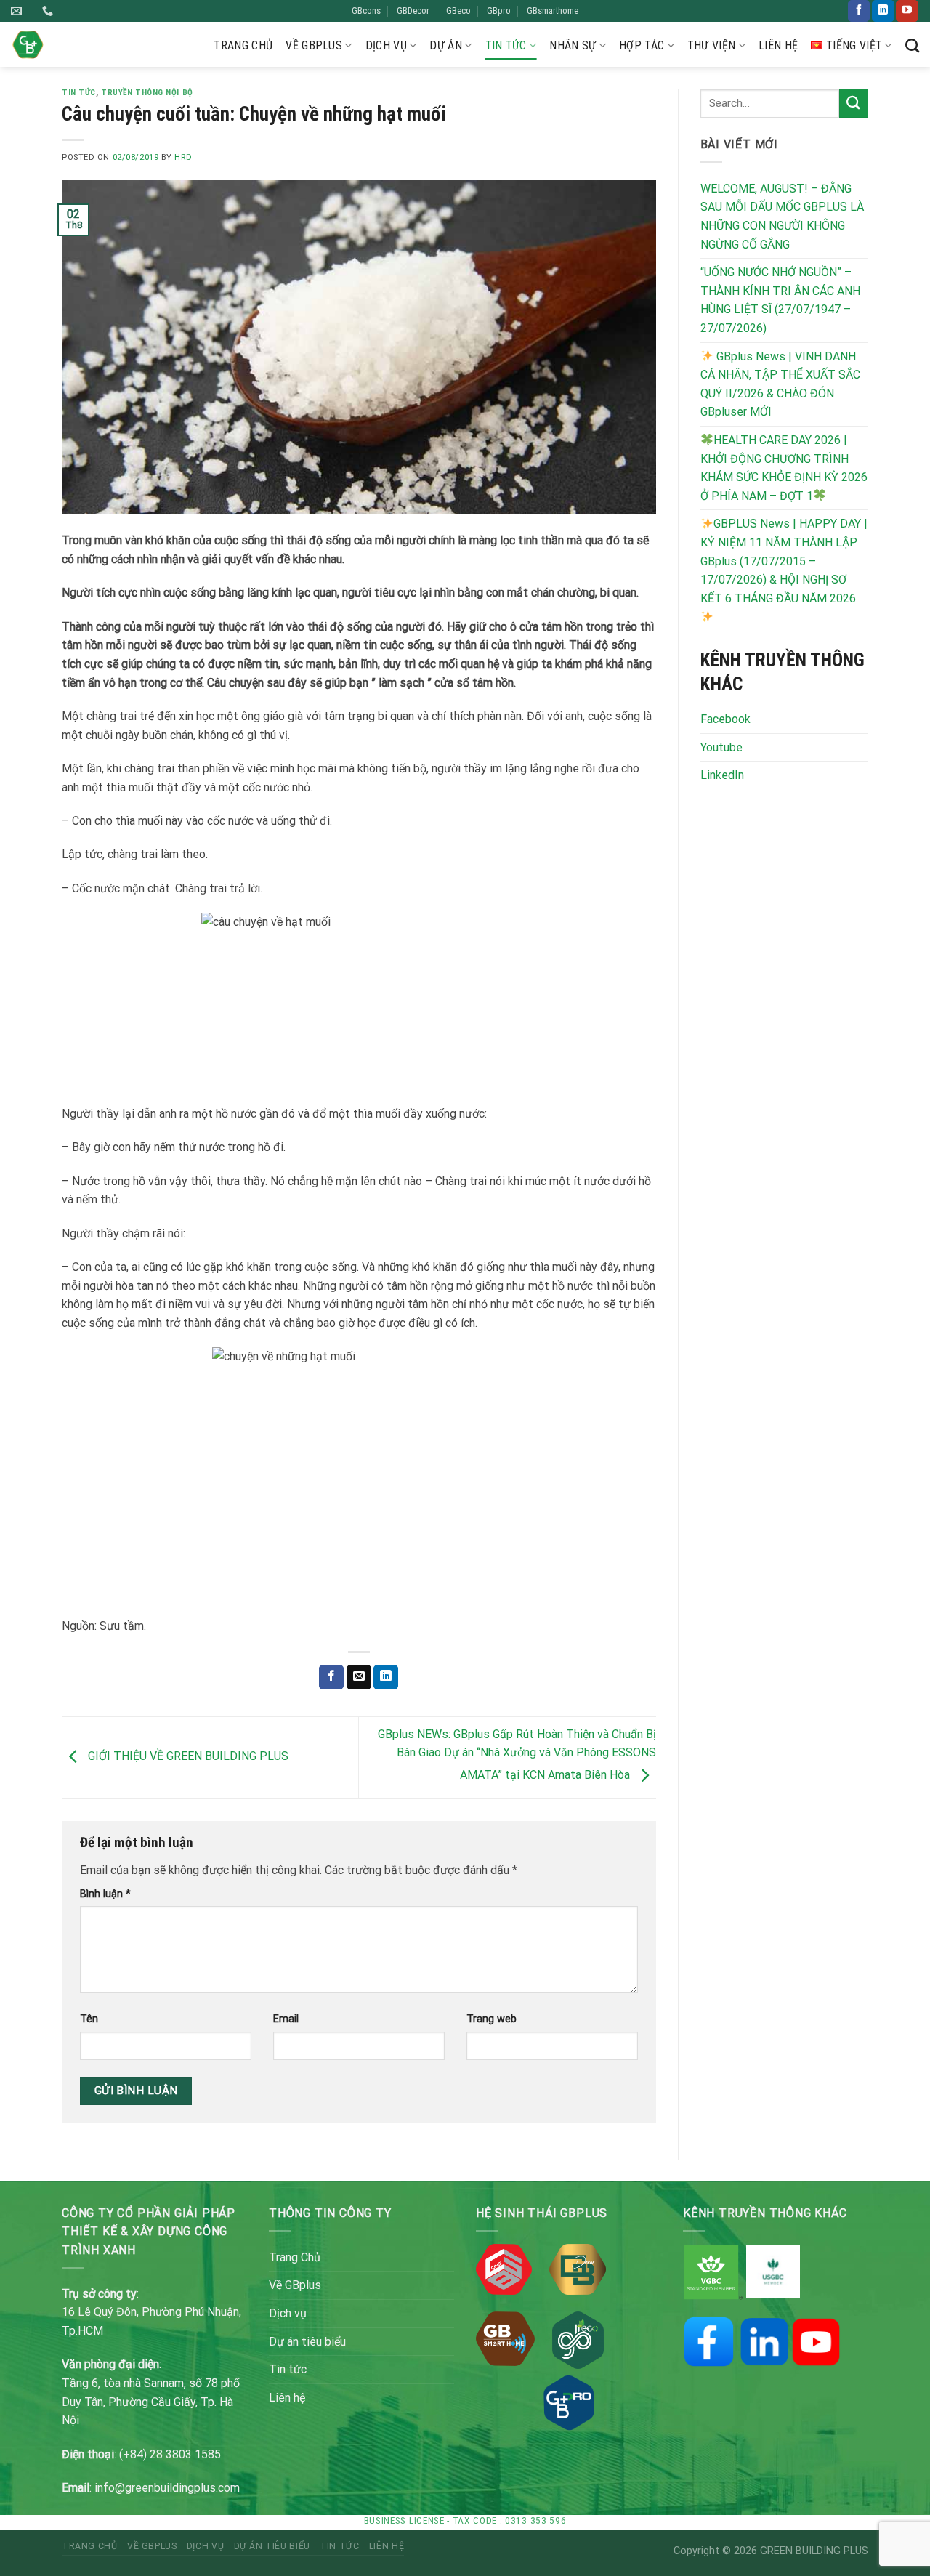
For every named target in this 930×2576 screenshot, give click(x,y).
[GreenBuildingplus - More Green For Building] (28, 45)
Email (286, 2019)
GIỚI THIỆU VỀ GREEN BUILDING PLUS (187, 1757)
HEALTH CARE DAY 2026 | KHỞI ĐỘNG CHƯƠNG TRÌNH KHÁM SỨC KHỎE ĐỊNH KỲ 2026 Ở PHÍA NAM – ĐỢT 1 (784, 468)
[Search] (912, 45)
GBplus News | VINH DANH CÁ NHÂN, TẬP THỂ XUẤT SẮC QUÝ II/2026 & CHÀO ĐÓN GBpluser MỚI (780, 384)
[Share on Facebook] (331, 1677)
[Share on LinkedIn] (386, 1677)
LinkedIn (722, 775)
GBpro (499, 11)
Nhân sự (573, 45)
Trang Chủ (243, 45)
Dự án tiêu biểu (307, 2342)
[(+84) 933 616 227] (49, 11)
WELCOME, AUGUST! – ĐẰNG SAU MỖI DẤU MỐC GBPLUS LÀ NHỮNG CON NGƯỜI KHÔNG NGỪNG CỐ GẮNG (782, 217)
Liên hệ (778, 45)
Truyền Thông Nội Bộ (147, 93)
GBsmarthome (553, 11)
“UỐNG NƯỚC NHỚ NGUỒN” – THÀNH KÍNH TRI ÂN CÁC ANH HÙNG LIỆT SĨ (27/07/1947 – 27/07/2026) (780, 300)
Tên (89, 2019)
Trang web (492, 2019)
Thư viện (712, 45)
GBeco (458, 11)
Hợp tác (642, 45)
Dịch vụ (386, 45)
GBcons (366, 11)
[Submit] (854, 103)
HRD (183, 157)
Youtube (721, 747)
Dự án (446, 45)
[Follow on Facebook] (859, 11)
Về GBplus (314, 45)
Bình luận (105, 1894)
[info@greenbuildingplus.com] (18, 11)
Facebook (725, 719)
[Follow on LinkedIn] (883, 11)
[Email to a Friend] (359, 1677)
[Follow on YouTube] (907, 11)
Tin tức (506, 45)
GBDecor (413, 11)
